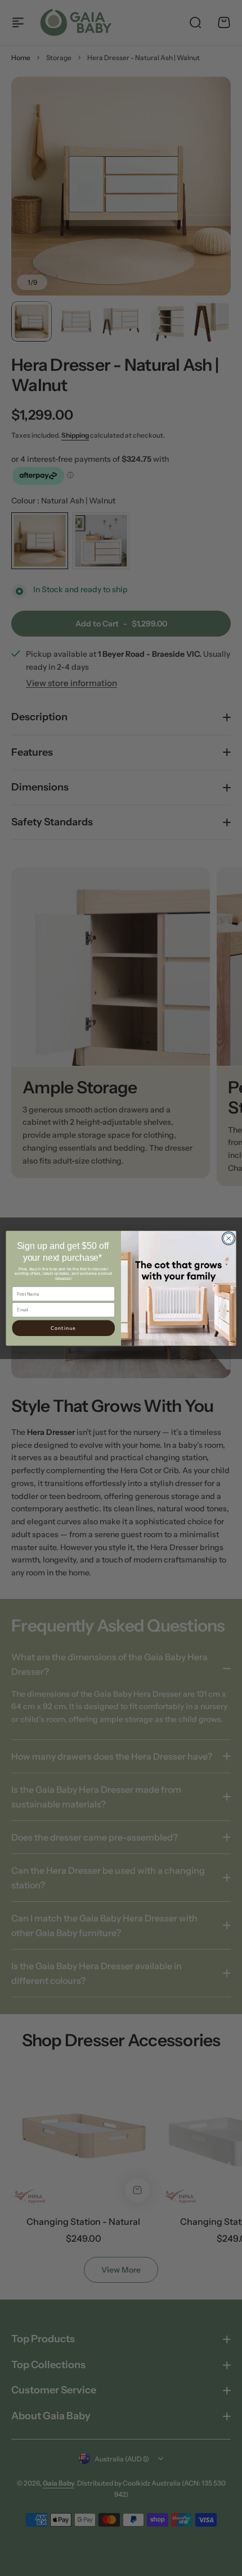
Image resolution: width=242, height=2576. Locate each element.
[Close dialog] (228, 1238)
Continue (64, 1328)
